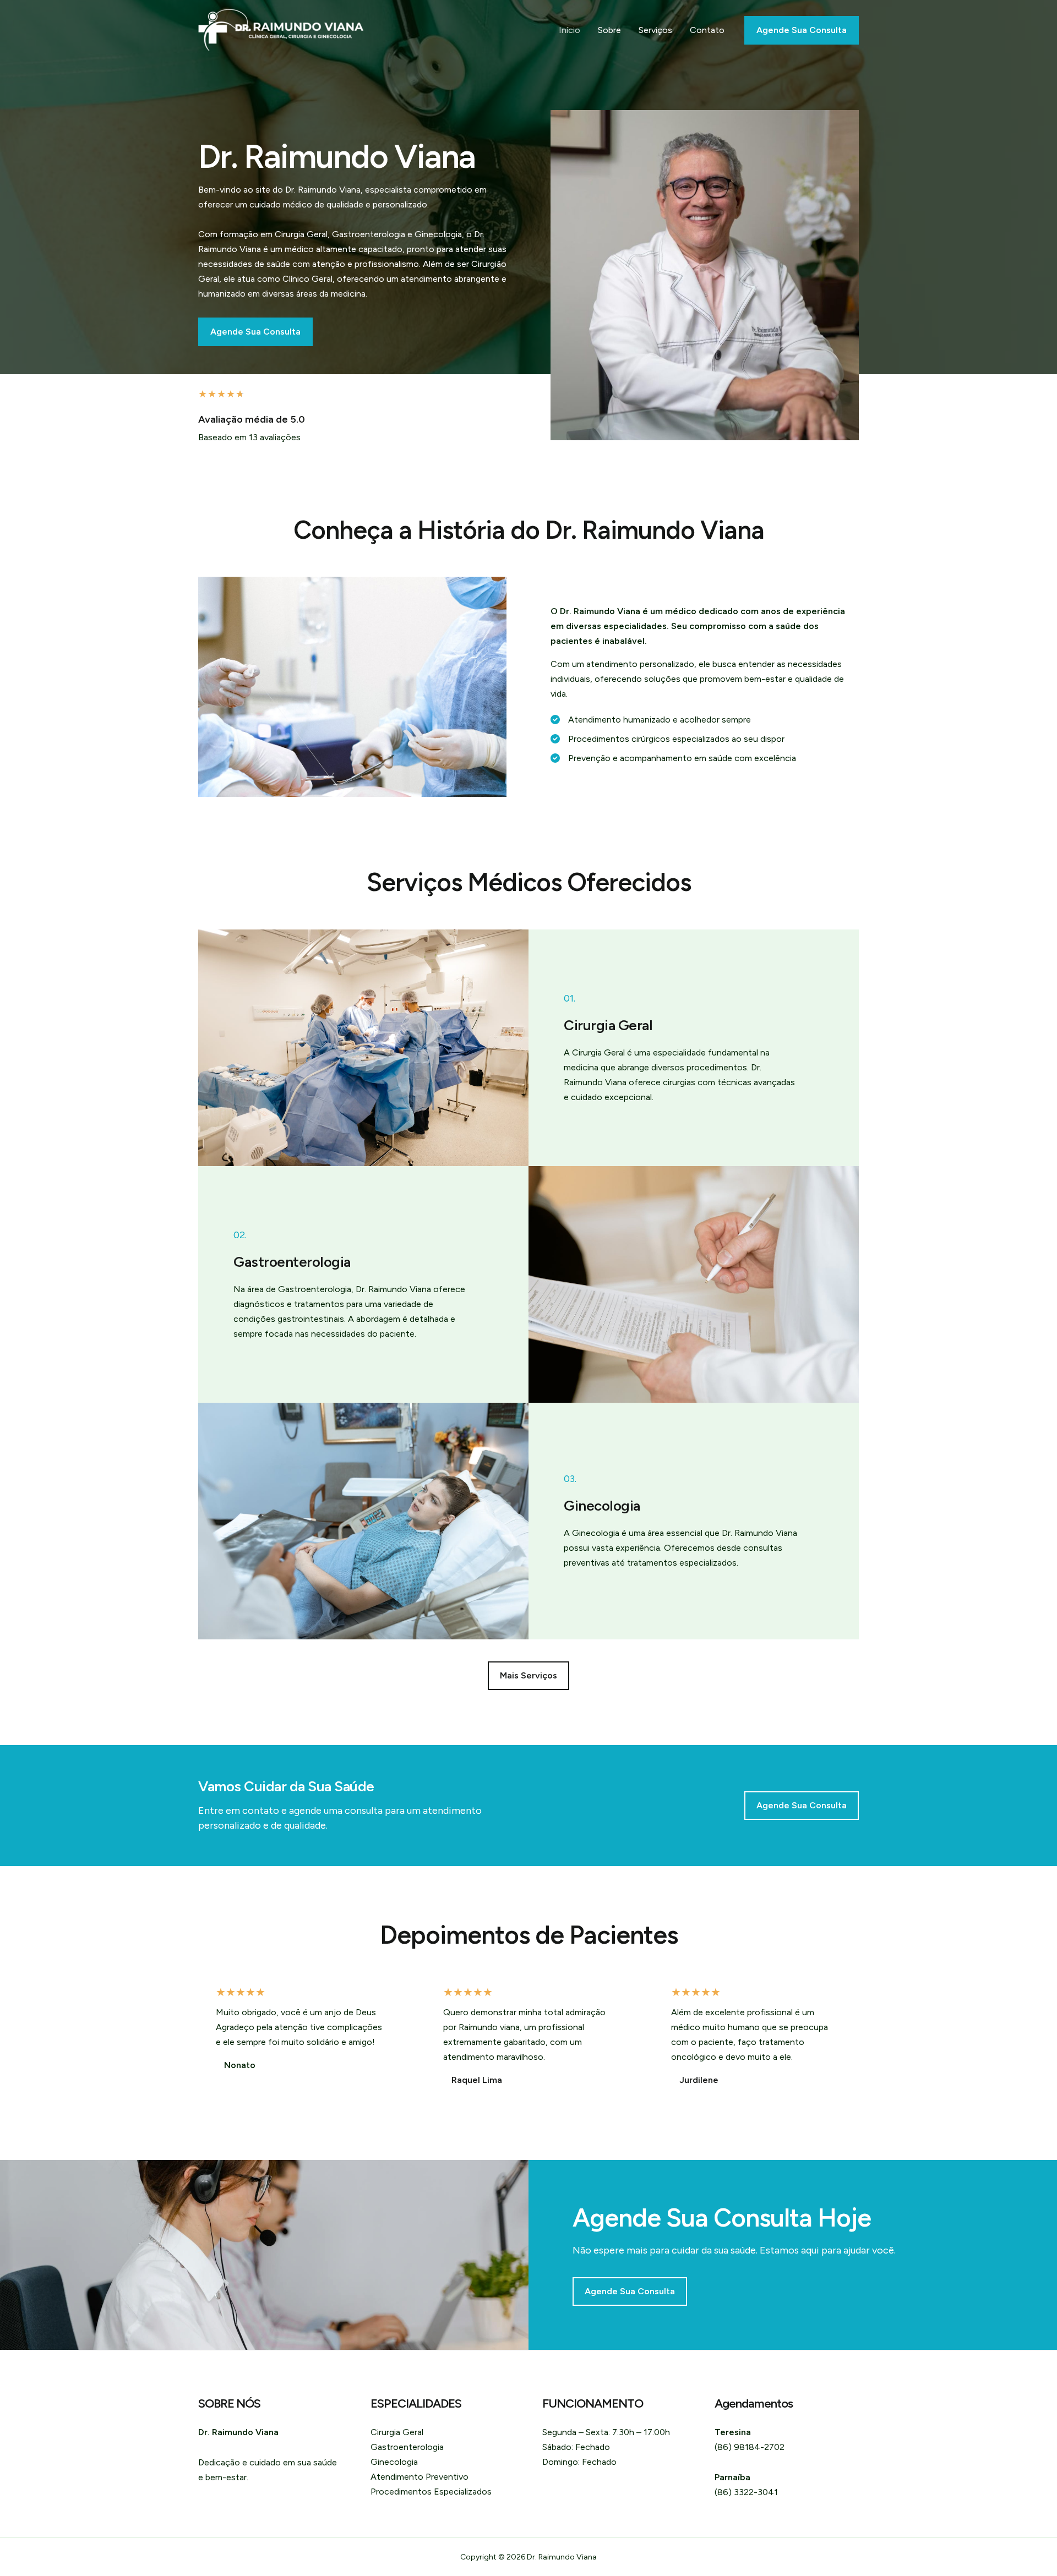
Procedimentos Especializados (431, 2492)
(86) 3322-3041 (746, 2492)
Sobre (609, 30)
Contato (707, 30)
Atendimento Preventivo (419, 2477)
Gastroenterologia (407, 2447)
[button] (528, 1676)
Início (570, 30)
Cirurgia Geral (397, 2432)
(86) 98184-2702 (750, 2447)
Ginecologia (394, 2462)
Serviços (655, 30)
